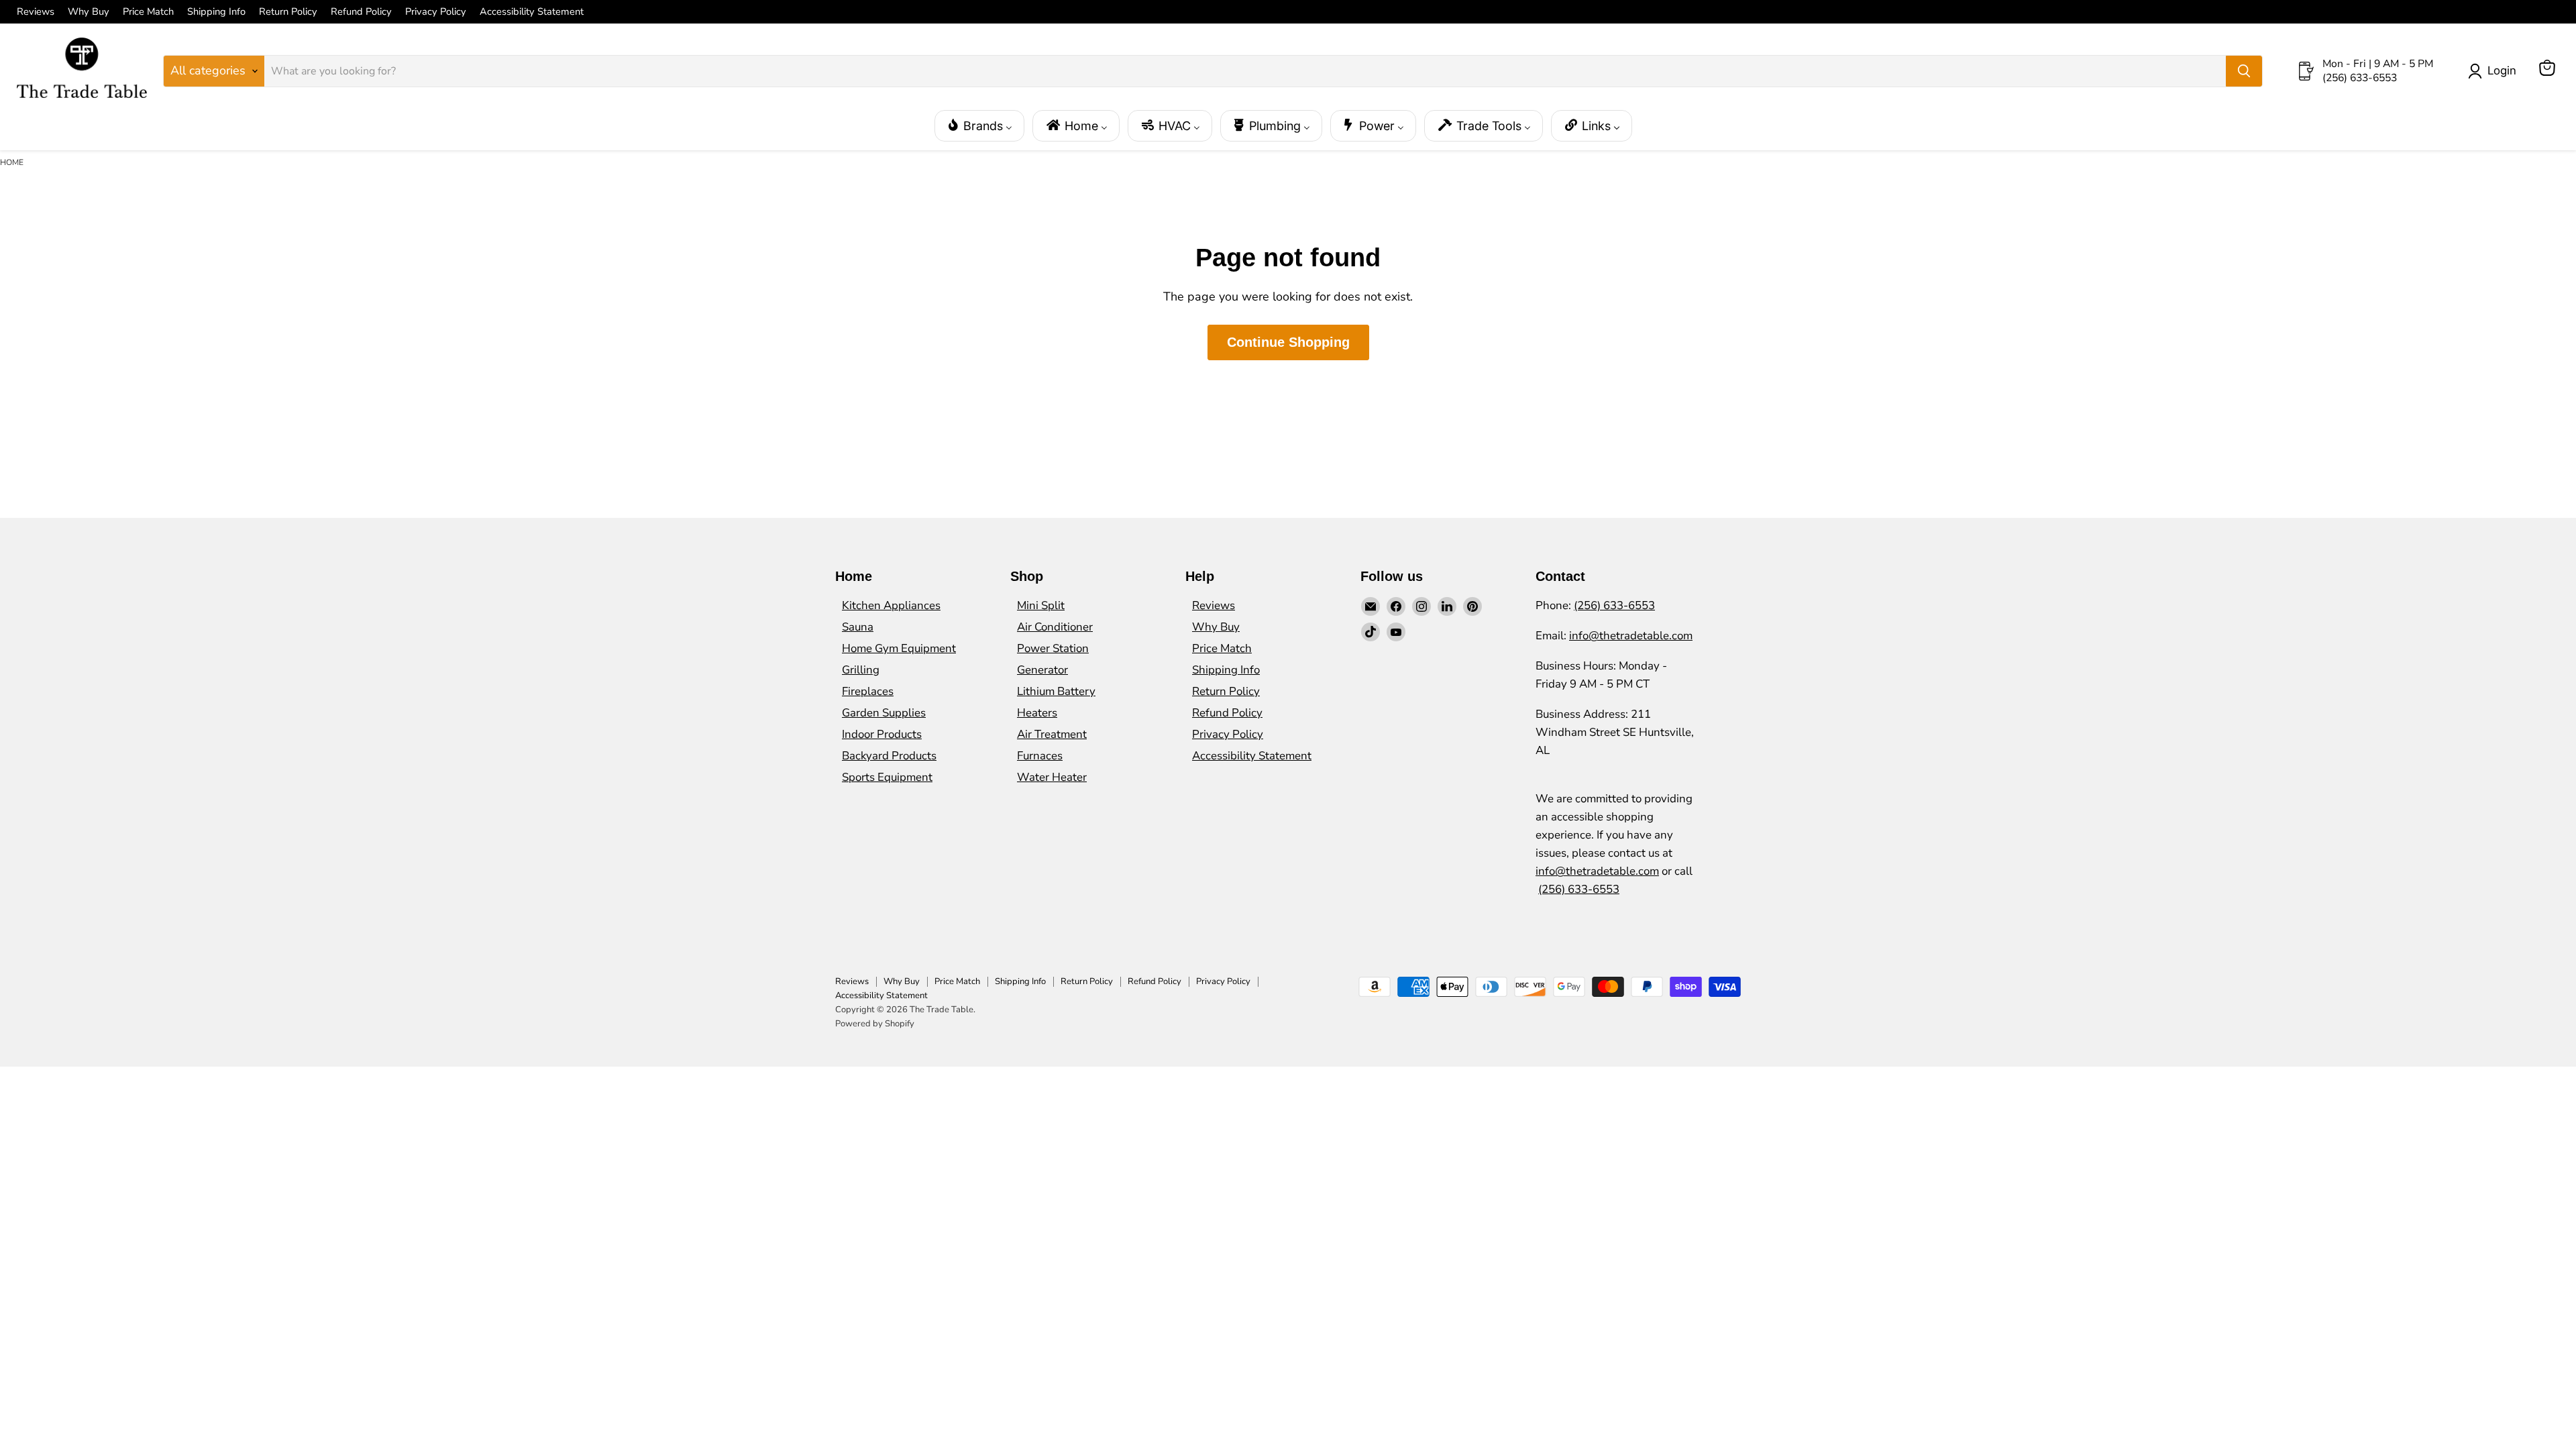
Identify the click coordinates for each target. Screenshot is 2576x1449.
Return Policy (288, 12)
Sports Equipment (887, 777)
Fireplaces (868, 691)
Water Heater (1052, 777)
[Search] (2244, 71)
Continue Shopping (1288, 342)
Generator (1042, 670)
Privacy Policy (436, 12)
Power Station (1053, 648)
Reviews (36, 12)
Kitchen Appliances (891, 605)
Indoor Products (882, 734)
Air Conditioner (1055, 627)
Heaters (1037, 713)
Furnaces (1040, 756)
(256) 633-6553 (1614, 605)
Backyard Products (889, 756)
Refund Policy (361, 12)
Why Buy (89, 12)
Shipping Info (216, 12)
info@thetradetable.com (1631, 636)
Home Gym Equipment (899, 648)
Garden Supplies (884, 713)
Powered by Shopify (875, 1024)
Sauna (858, 627)
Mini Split (1041, 605)
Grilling (861, 670)
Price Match (148, 12)
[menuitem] (979, 126)
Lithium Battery (1056, 691)
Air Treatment (1052, 734)
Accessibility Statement (532, 12)
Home (12, 162)
